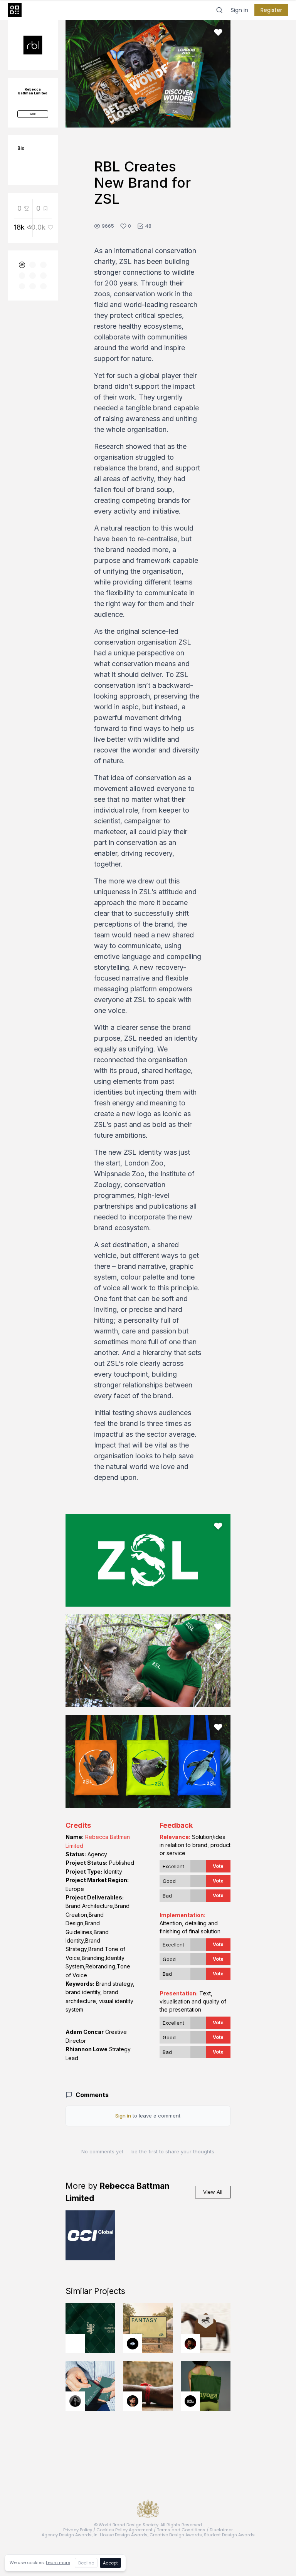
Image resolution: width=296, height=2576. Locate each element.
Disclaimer (221, 2530)
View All (213, 2192)
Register (271, 10)
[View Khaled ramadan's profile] (133, 2344)
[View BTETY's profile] (190, 2344)
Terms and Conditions (181, 2530)
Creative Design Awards (176, 2535)
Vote (218, 1866)
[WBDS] (22, 265)
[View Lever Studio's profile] (190, 2401)
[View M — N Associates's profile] (75, 2344)
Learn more (58, 2563)
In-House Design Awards (121, 2535)
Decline (86, 2563)
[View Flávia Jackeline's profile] (75, 2401)
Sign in (240, 10)
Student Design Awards (229, 2535)
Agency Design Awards (67, 2535)
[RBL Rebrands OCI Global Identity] (91, 2235)
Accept (110, 2563)
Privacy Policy (78, 2530)
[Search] (219, 10)
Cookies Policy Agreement (124, 2530)
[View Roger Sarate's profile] (133, 2401)
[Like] (218, 32)
